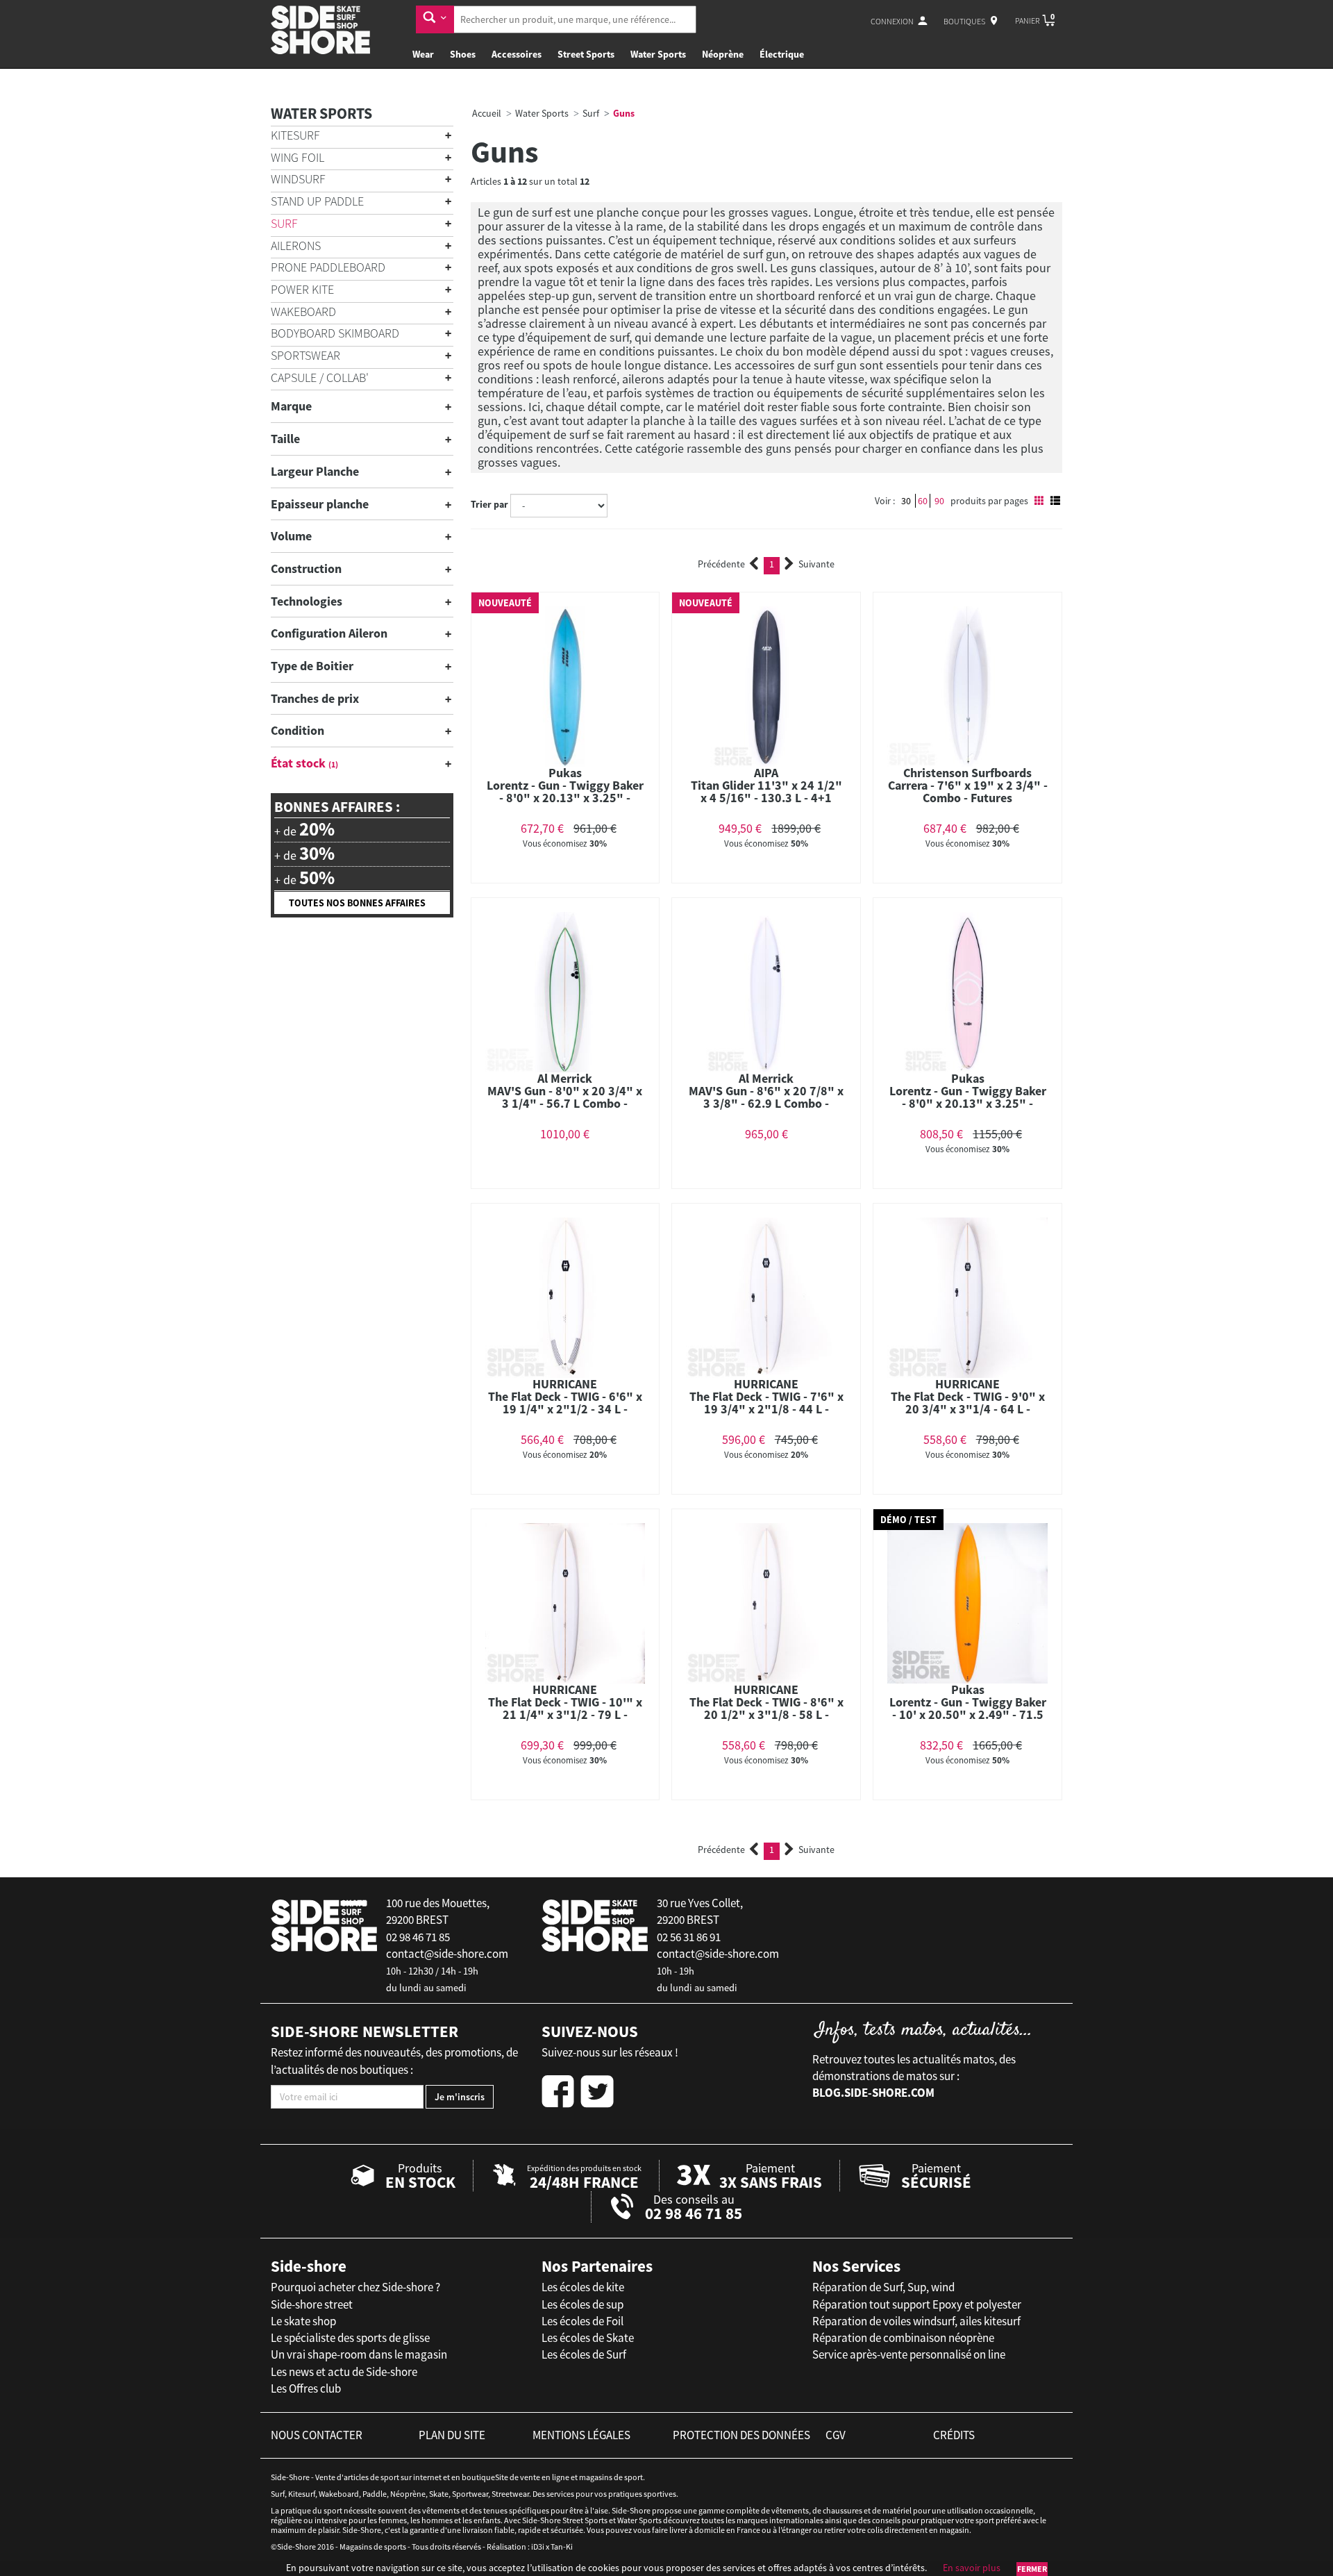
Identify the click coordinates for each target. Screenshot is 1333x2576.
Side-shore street (312, 2304)
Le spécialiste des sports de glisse (350, 2338)
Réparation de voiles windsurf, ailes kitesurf (916, 2321)
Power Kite (302, 289)
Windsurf (298, 179)
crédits (954, 2435)
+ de (304, 829)
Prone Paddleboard (328, 267)
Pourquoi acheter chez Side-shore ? (355, 2287)
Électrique (782, 54)
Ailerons (296, 246)
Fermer (1032, 2569)
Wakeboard (303, 311)
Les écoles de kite (583, 2287)
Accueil (487, 113)
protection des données (741, 2435)
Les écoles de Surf (584, 2354)
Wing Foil (297, 157)
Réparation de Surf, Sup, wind (883, 2287)
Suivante (816, 564)
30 (906, 501)
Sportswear (305, 355)
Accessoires (517, 54)
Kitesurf (295, 135)
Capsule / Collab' (320, 377)
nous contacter (317, 2435)
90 (939, 501)
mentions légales (581, 2435)
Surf (284, 223)
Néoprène (723, 54)
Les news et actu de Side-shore (344, 2372)
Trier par (489, 504)
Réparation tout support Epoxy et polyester (917, 2304)
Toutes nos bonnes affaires (357, 903)
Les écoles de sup (582, 2304)
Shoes (463, 54)
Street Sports (586, 54)
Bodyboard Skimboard (335, 333)
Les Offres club (306, 2388)
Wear (423, 54)
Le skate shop (303, 2321)
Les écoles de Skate (588, 2338)
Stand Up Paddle (317, 201)
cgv (836, 2435)
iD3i (538, 2546)
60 (923, 501)
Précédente (721, 564)
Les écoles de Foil (582, 2321)
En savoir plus (972, 2568)
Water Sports (658, 54)
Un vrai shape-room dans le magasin (359, 2354)
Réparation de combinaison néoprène (903, 2338)
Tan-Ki (562, 2546)
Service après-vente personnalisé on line (909, 2354)
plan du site (452, 2435)
